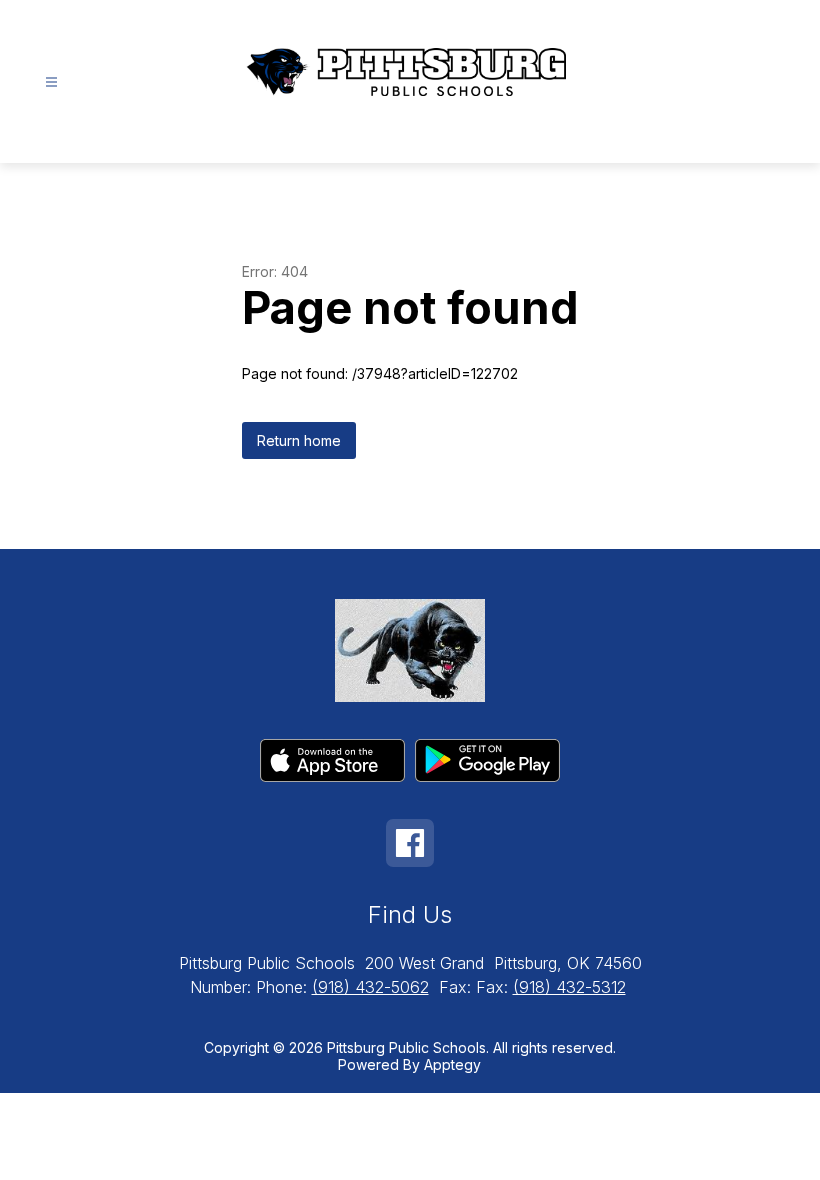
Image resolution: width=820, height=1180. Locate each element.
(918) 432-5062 (370, 987)
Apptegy (452, 1064)
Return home (299, 440)
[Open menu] (51, 82)
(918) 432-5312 (569, 987)
